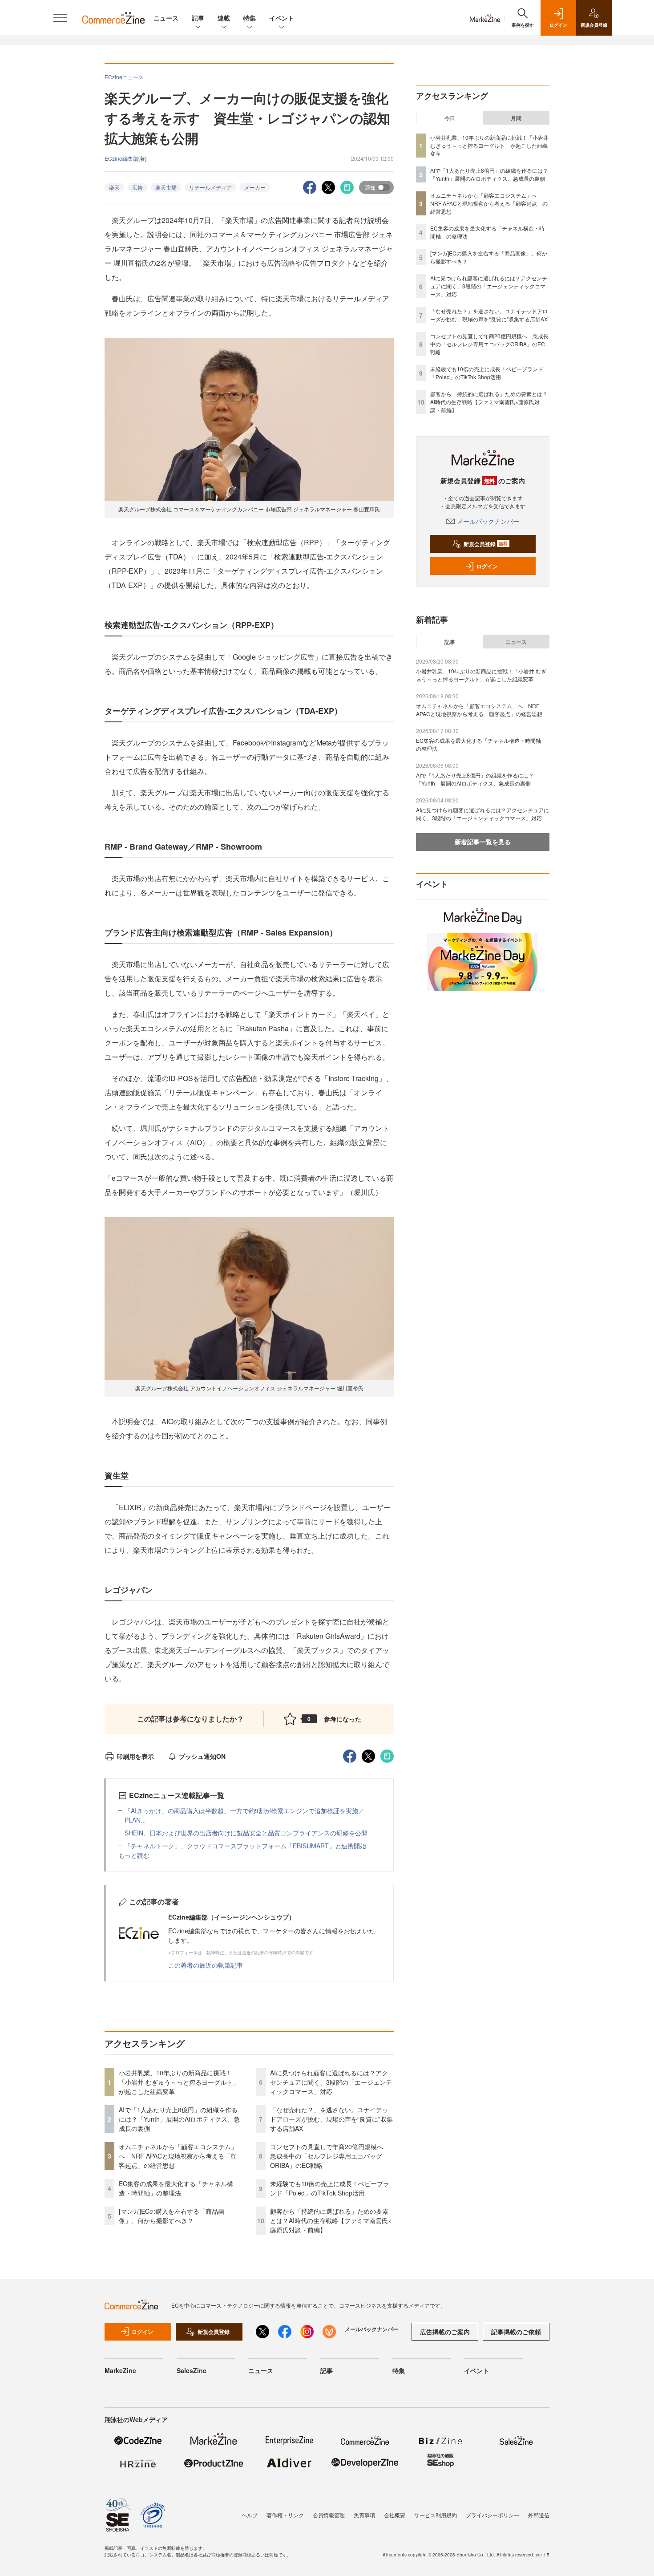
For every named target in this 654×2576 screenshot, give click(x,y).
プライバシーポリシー (493, 2515)
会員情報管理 (329, 2515)
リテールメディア (210, 187)
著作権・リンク (285, 2515)
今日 (450, 118)
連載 (224, 18)
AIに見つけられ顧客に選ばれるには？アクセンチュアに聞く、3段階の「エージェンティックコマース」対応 (331, 2082)
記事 (198, 18)
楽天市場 (166, 187)
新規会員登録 (486, 544)
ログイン (487, 566)
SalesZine (192, 2370)
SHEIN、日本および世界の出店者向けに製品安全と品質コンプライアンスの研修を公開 (246, 1833)
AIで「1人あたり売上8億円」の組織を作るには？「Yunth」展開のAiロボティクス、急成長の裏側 (179, 2119)
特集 (250, 18)
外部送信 (539, 2515)
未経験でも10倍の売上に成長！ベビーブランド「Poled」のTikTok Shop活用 (330, 2188)
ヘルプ (250, 2515)
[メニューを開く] (60, 18)
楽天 (114, 187)
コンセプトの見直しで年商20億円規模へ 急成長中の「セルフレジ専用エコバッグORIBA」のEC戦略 (330, 2156)
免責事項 (364, 2515)
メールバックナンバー (488, 521)
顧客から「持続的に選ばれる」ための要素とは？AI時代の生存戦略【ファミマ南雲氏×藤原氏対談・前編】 (331, 2220)
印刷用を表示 (135, 1756)
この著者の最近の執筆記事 (206, 1965)
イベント (282, 18)
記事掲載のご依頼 (516, 2332)
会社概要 (395, 2515)
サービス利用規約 (436, 2515)
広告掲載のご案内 (445, 2332)
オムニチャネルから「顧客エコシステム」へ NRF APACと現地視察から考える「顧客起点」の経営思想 (178, 2156)
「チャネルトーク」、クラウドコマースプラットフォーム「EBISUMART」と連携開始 (245, 1846)
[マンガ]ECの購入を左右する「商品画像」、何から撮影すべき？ (172, 2216)
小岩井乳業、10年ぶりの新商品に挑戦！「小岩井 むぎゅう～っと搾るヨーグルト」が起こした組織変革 (179, 2082)
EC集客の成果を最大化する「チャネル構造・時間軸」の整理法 (176, 2188)
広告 (137, 187)
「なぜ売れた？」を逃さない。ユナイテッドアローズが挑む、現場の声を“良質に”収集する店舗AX (331, 2119)
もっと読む (134, 1855)
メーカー (255, 187)
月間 (516, 118)
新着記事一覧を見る (483, 842)
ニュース (166, 18)
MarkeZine (120, 2370)
